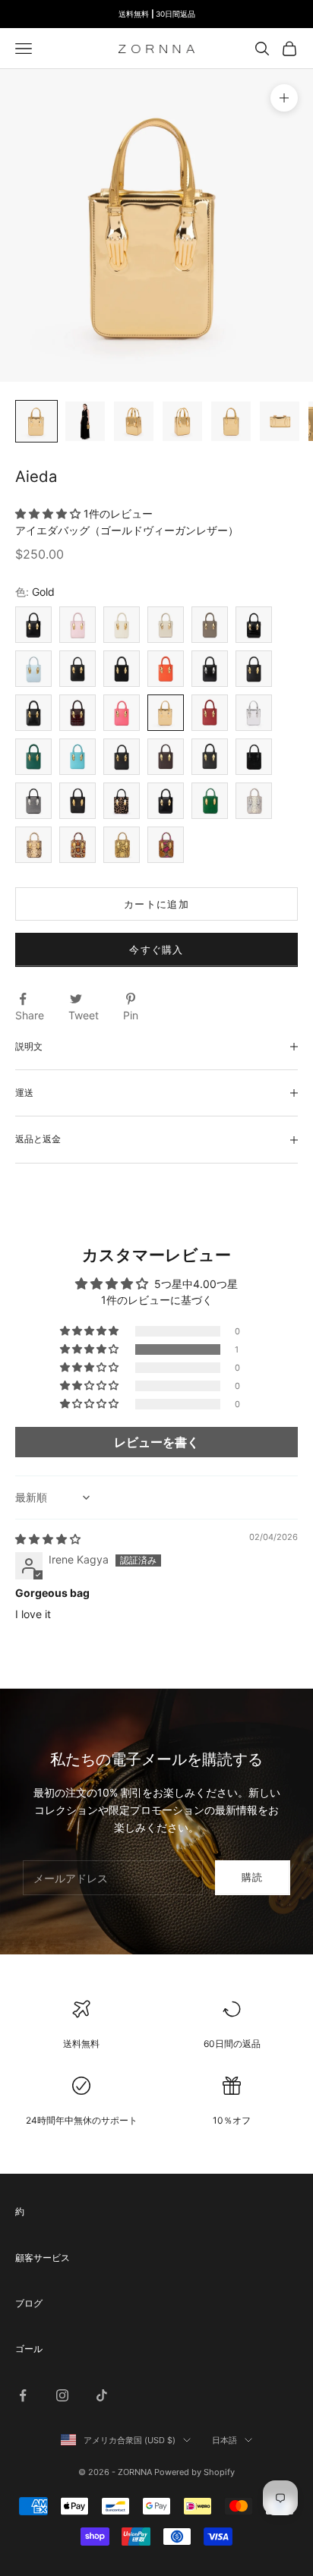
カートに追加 (156, 904)
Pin (131, 1015)
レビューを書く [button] (156, 1442)
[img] (48, 1539)
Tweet (84, 1015)
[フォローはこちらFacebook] (23, 2395)
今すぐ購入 (156, 949)
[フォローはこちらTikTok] (102, 2395)
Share (30, 1015)
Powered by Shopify (194, 2472)
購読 (253, 1877)
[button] (49, 513)
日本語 (224, 2440)
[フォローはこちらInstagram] (62, 2395)
